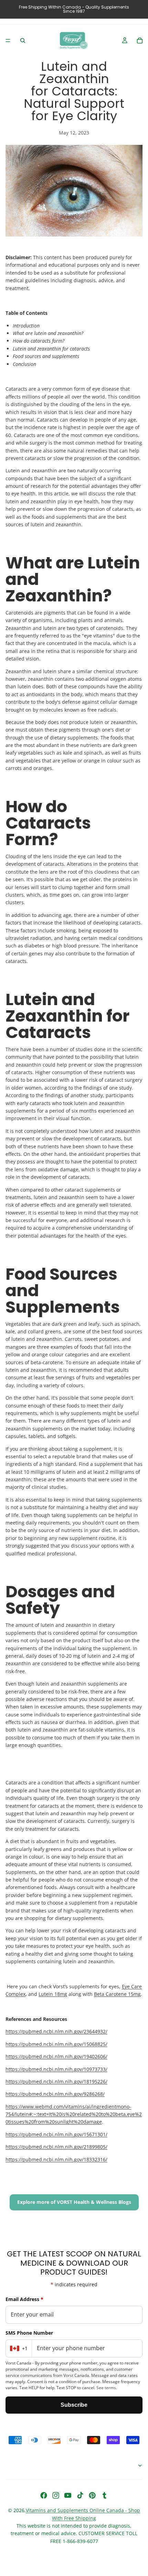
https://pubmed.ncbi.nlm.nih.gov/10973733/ (56, 2069)
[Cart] (140, 41)
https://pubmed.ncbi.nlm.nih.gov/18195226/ (56, 2081)
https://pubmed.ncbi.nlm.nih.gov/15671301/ (56, 2134)
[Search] (23, 41)
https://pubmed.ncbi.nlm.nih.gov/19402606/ (56, 2056)
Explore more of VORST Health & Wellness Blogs (74, 2202)
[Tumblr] (104, 2495)
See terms (106, 2388)
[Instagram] (56, 2495)
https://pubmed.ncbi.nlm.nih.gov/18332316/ (56, 2159)
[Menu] (8, 41)
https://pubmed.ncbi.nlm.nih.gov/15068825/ (56, 2044)
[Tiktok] (80, 2495)
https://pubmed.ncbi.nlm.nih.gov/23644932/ (56, 2031)
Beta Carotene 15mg (117, 1994)
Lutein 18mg (53, 1994)
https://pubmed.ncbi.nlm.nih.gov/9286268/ (55, 2094)
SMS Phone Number (29, 2333)
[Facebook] (44, 2495)
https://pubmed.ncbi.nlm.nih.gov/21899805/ (56, 2147)
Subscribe (74, 2405)
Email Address (24, 2299)
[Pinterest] (92, 2495)
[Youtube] (68, 2495)
